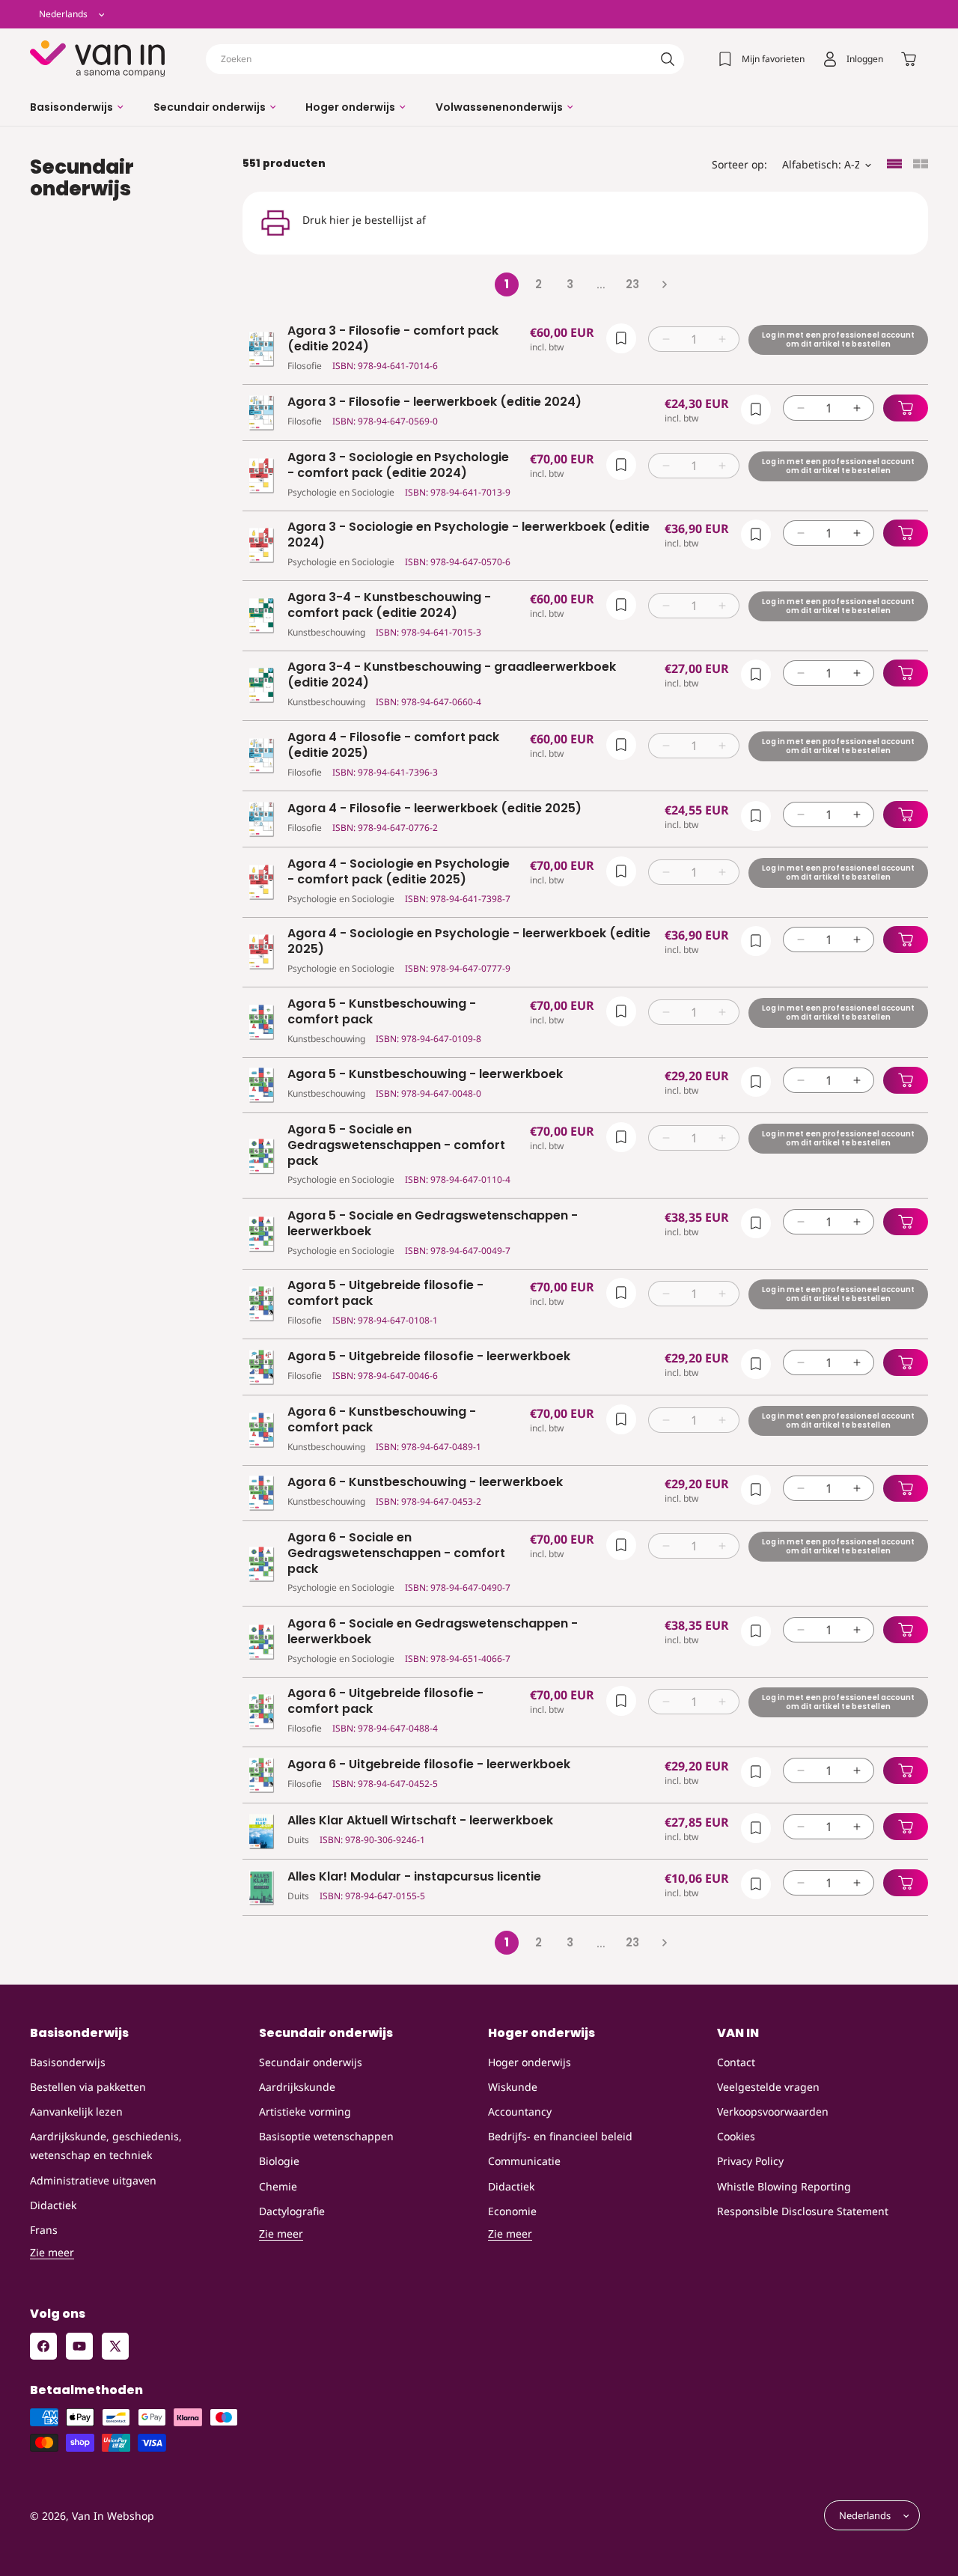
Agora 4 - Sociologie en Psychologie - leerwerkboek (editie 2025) (469, 942)
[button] (77, 107)
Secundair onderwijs (311, 2062)
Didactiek (53, 2205)
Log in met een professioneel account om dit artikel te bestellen (838, 339)
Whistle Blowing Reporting (784, 2186)
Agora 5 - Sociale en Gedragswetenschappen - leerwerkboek (433, 1224)
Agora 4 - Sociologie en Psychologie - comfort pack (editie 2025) (399, 872)
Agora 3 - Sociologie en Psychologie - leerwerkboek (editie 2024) (469, 535)
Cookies (736, 2136)
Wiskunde (513, 2087)
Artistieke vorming (305, 2111)
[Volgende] (664, 284)
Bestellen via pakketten (88, 2087)
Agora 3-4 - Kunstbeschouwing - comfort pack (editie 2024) (389, 606)
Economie (512, 2211)
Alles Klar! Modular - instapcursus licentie (414, 1877)
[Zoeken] (668, 59)
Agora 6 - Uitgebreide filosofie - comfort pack (385, 1702)
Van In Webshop (113, 2516)
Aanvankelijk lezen (76, 2111)
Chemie (278, 2186)
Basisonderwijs (68, 2062)
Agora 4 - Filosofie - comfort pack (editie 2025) (393, 746)
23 (632, 284)
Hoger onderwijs (530, 2062)
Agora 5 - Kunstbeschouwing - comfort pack (382, 1012)
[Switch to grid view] (921, 165)
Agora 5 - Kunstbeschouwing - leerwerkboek (425, 1075)
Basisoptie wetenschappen (326, 2136)
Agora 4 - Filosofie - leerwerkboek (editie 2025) (434, 809)
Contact (736, 2062)
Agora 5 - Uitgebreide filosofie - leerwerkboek (429, 1357)
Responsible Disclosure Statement (803, 2211)
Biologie (279, 2161)
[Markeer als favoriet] (621, 338)
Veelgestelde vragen (768, 2087)
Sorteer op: (739, 164)
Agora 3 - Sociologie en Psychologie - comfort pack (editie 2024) (398, 466)
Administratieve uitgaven (93, 2180)
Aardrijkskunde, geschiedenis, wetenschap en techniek (106, 2146)
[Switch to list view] (894, 165)
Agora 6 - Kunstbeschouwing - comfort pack (382, 1420)
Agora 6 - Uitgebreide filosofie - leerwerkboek (429, 1765)
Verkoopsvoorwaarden (773, 2111)
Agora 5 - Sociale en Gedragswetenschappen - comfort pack (396, 1145)
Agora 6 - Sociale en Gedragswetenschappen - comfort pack (396, 1553)
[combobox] (445, 59)
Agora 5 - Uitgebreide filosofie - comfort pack (385, 1294)
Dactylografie (292, 2211)
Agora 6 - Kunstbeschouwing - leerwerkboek (425, 1483)
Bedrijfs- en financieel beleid (560, 2136)
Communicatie (524, 2161)
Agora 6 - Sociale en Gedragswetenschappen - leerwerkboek (433, 1632)
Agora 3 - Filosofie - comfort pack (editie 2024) (393, 339)
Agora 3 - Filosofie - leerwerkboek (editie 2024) (434, 402)
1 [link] (507, 284)
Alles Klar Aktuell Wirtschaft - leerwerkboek (420, 1821)
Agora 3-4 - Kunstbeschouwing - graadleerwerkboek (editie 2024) (452, 675)
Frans (44, 2230)
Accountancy (520, 2111)
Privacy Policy (750, 2161)
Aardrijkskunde (297, 2087)
